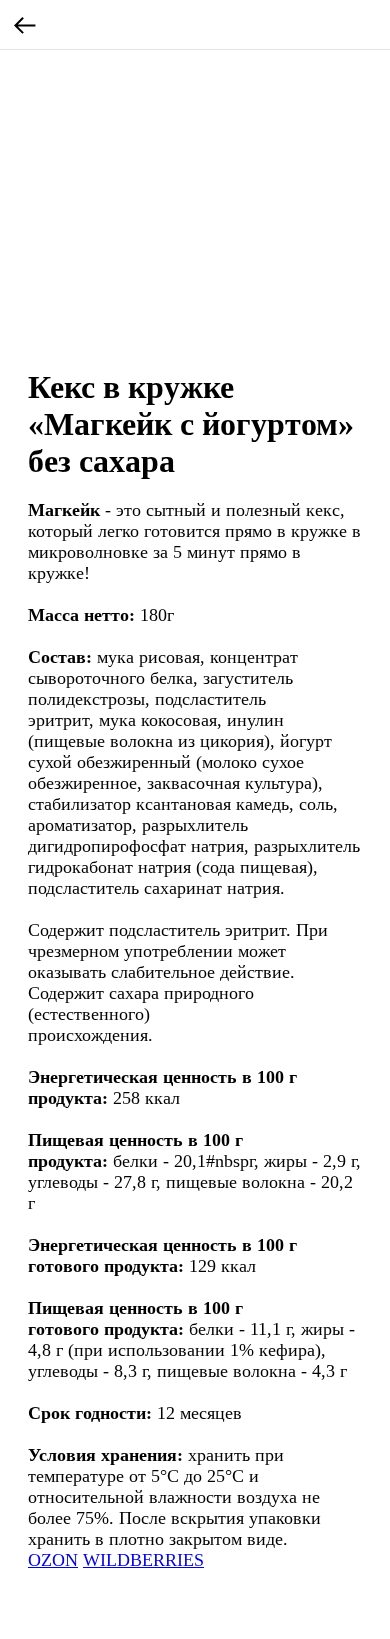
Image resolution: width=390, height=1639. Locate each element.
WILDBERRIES (143, 1560)
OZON (53, 1560)
